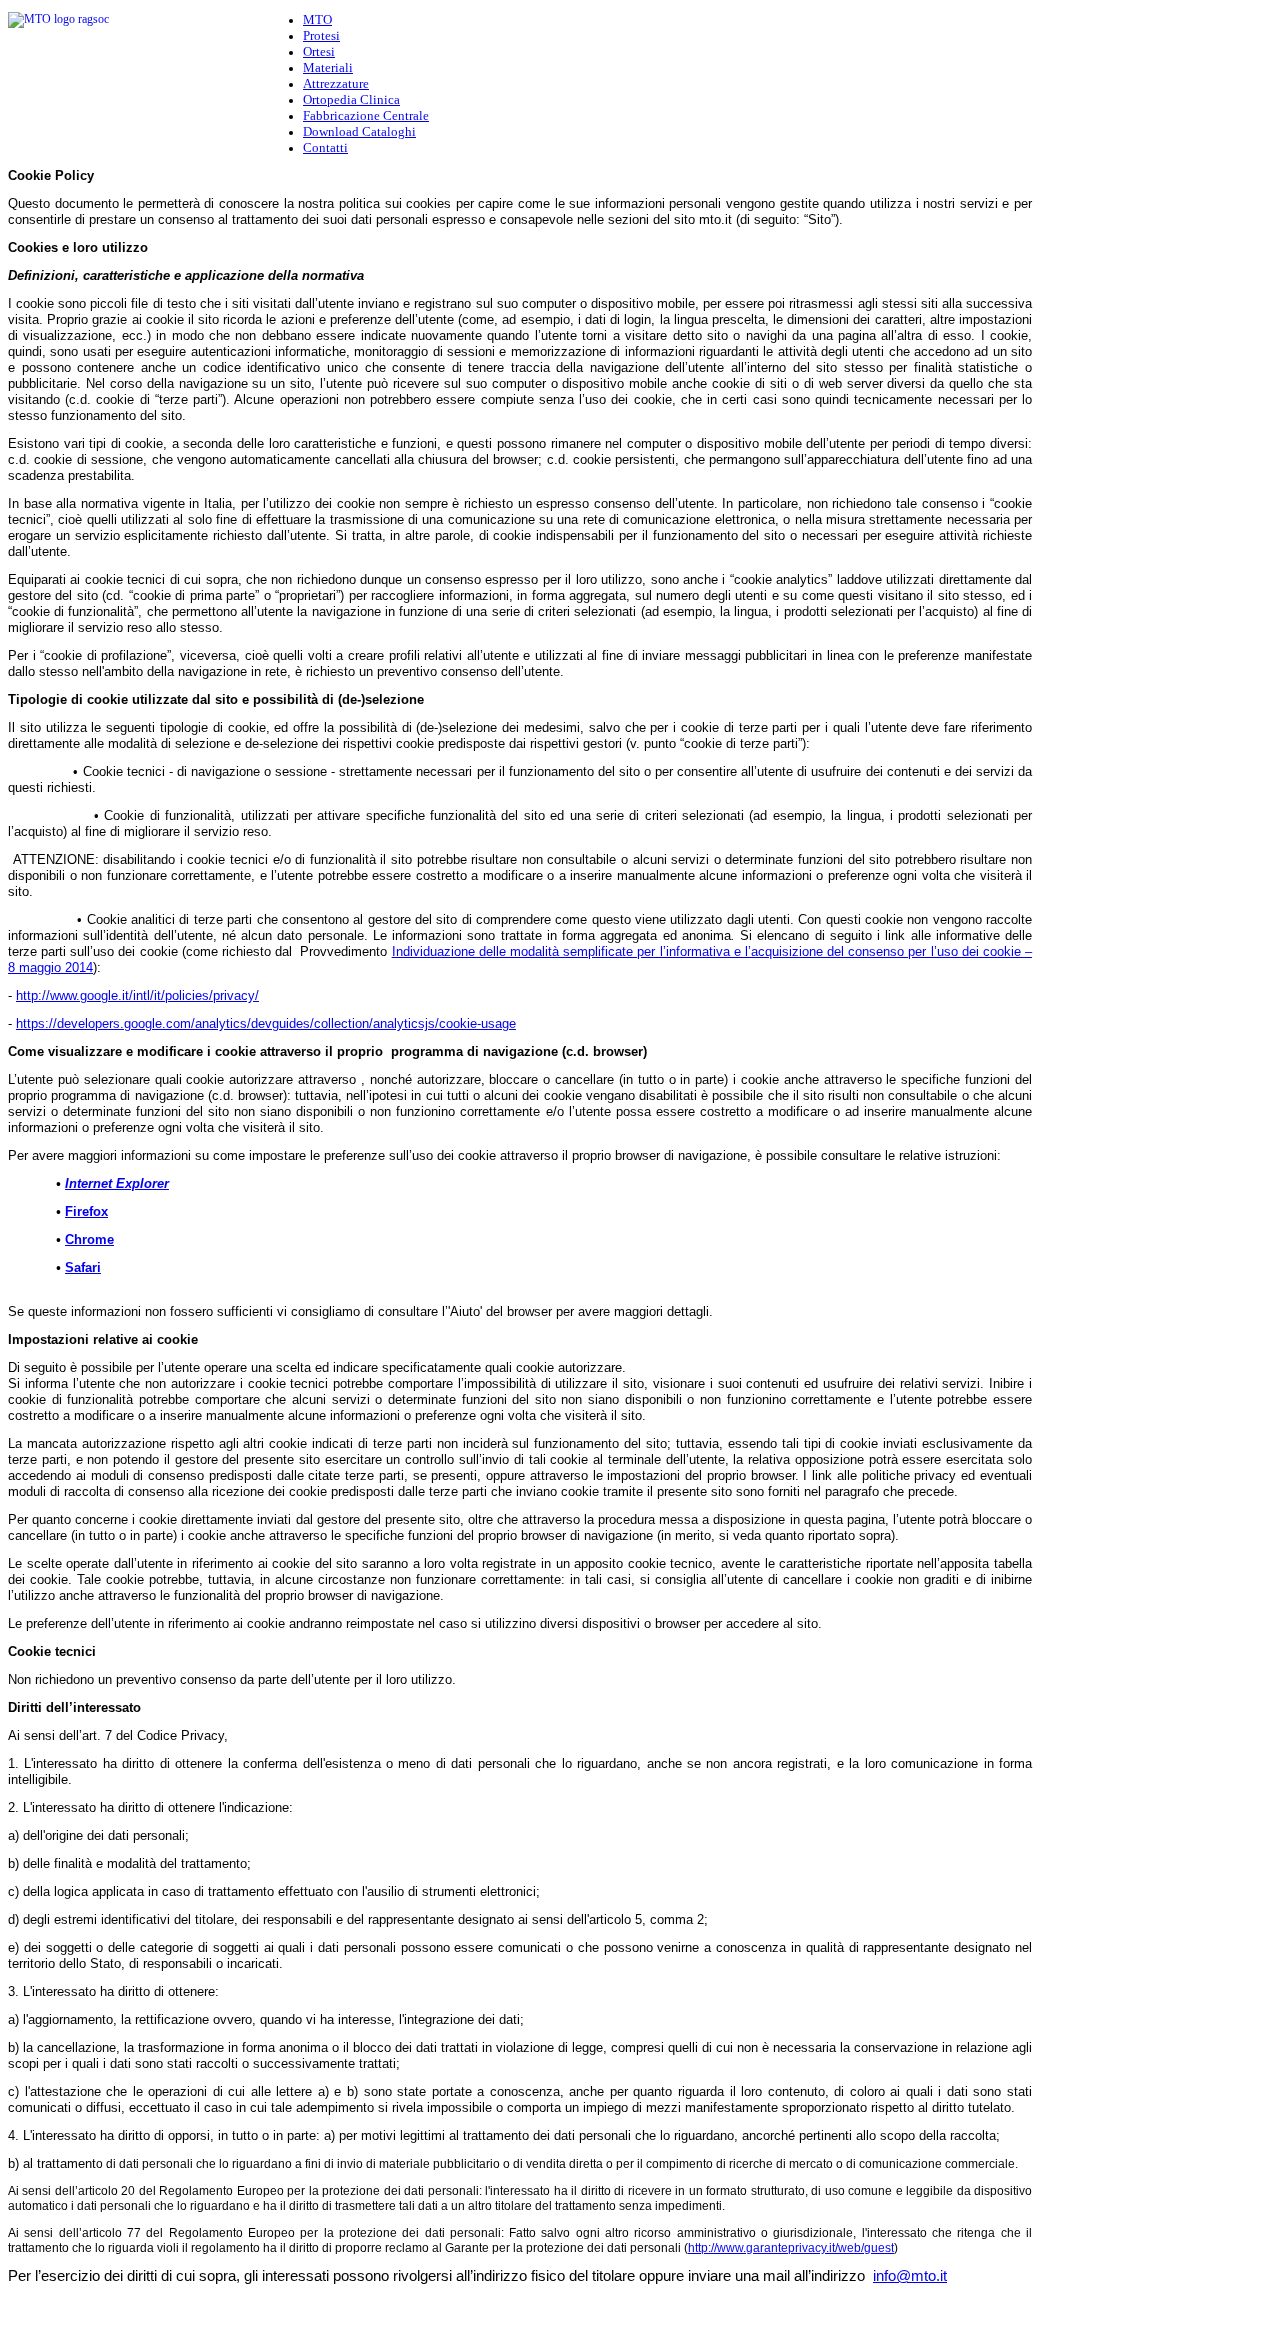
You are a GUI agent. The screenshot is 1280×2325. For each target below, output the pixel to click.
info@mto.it (910, 2276)
